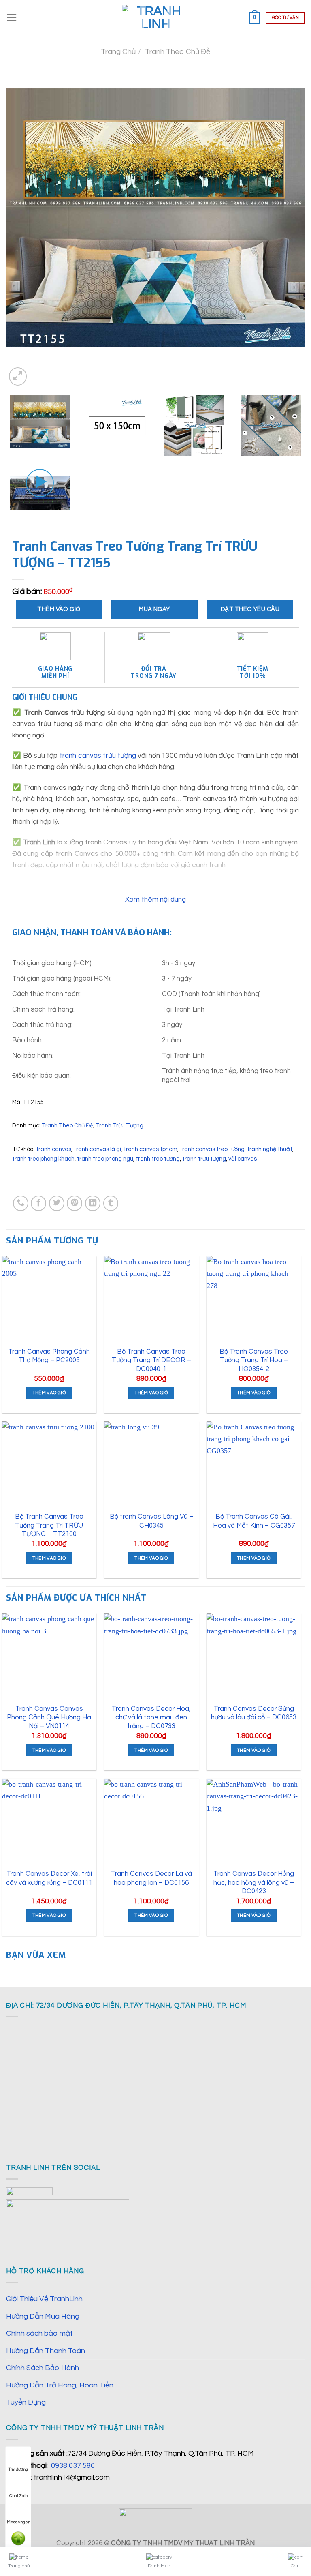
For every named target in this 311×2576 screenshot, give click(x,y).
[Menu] (12, 18)
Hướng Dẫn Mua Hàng (43, 2316)
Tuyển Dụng (26, 2402)
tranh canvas (54, 1149)
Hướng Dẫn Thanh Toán (46, 2351)
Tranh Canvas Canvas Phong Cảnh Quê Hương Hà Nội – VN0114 (49, 1717)
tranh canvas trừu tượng (98, 756)
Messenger (18, 2522)
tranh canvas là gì (97, 1149)
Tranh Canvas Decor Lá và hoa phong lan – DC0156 (151, 1878)
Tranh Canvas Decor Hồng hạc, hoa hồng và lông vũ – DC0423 (254, 1882)
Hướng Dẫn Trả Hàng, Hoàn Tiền (60, 2385)
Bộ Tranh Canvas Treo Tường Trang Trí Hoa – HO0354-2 (254, 1360)
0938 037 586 (73, 2466)
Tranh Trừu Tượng (119, 1126)
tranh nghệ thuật (270, 1149)
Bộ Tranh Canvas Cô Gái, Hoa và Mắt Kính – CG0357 (254, 1521)
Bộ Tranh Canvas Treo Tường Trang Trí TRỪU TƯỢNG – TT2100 (49, 1525)
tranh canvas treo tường (212, 1149)
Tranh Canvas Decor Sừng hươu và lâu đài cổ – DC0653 (254, 1713)
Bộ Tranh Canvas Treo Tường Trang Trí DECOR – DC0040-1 (151, 1360)
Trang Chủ (118, 52)
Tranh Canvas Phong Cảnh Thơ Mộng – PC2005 (49, 1356)
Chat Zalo (18, 2496)
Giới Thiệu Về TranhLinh (44, 2299)
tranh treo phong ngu (105, 1159)
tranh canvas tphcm (150, 1149)
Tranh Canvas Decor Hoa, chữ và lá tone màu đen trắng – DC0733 (151, 1717)
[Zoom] (18, 376)
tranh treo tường (158, 1159)
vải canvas (243, 1159)
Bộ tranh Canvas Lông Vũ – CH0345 (151, 1521)
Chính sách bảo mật (39, 2333)
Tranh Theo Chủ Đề (178, 52)
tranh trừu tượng (204, 1159)
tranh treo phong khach (43, 1159)
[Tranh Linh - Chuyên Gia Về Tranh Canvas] (155, 18)
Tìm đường (18, 2469)
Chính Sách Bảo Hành (43, 2368)
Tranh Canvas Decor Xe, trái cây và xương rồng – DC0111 (49, 1878)
